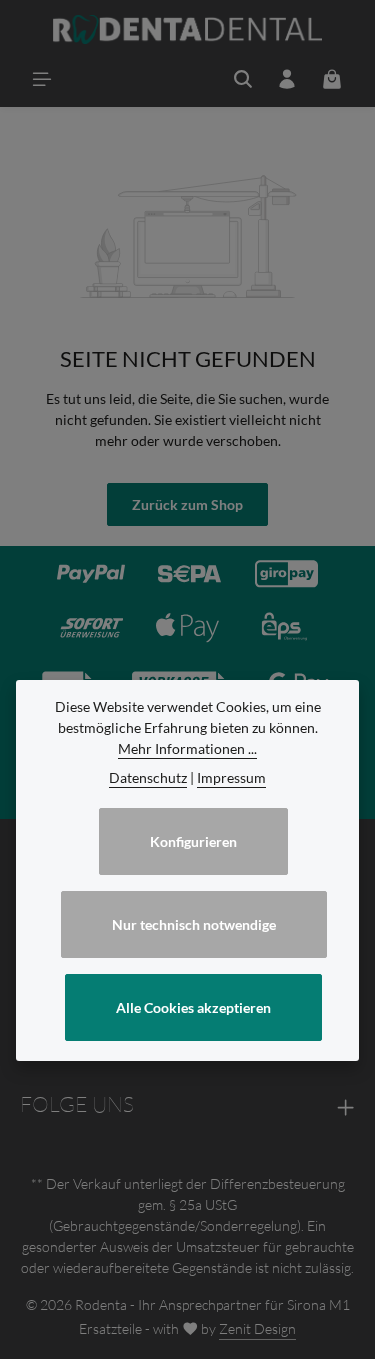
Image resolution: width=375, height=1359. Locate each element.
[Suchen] (243, 79)
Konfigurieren (193, 841)
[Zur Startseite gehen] (187, 30)
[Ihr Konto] (287, 79)
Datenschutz (148, 777)
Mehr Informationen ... (187, 748)
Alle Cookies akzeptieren (193, 1007)
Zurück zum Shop (187, 504)
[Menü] (42, 79)
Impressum (231, 777)
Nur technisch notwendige (194, 924)
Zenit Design (257, 1328)
